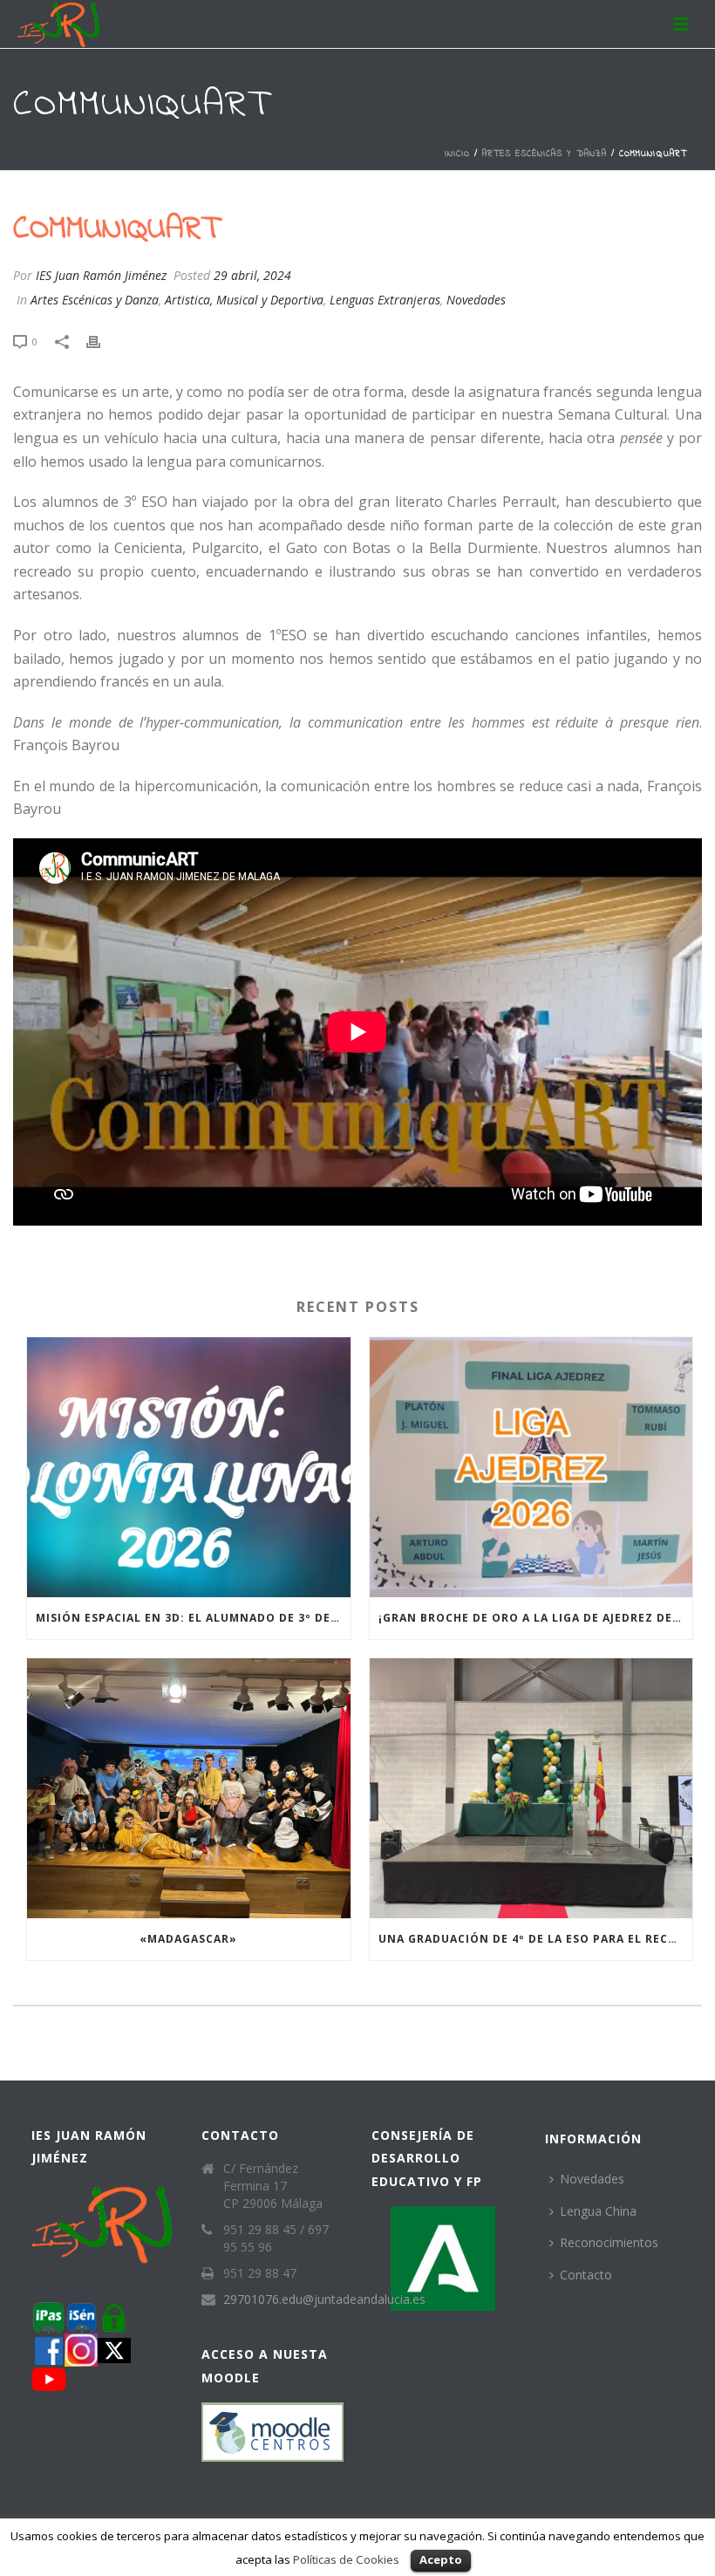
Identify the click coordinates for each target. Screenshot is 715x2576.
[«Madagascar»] (189, 1788)
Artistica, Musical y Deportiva (244, 300)
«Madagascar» (188, 1939)
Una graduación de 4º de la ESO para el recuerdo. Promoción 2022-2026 (536, 1939)
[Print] (102, 341)
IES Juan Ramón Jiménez (101, 275)
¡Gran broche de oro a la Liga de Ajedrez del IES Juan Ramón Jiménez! (536, 1618)
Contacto (586, 2275)
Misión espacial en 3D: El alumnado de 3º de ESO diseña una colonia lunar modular (193, 1618)
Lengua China (598, 2211)
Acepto (441, 2559)
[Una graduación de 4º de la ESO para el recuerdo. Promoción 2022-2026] (531, 1788)
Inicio (457, 154)
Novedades (476, 300)
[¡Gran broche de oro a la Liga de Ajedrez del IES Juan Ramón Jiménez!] (531, 1467)
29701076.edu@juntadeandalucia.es (324, 2299)
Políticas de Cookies (346, 2559)
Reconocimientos (609, 2242)
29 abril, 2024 (252, 275)
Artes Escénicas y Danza (545, 154)
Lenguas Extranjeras (385, 300)
